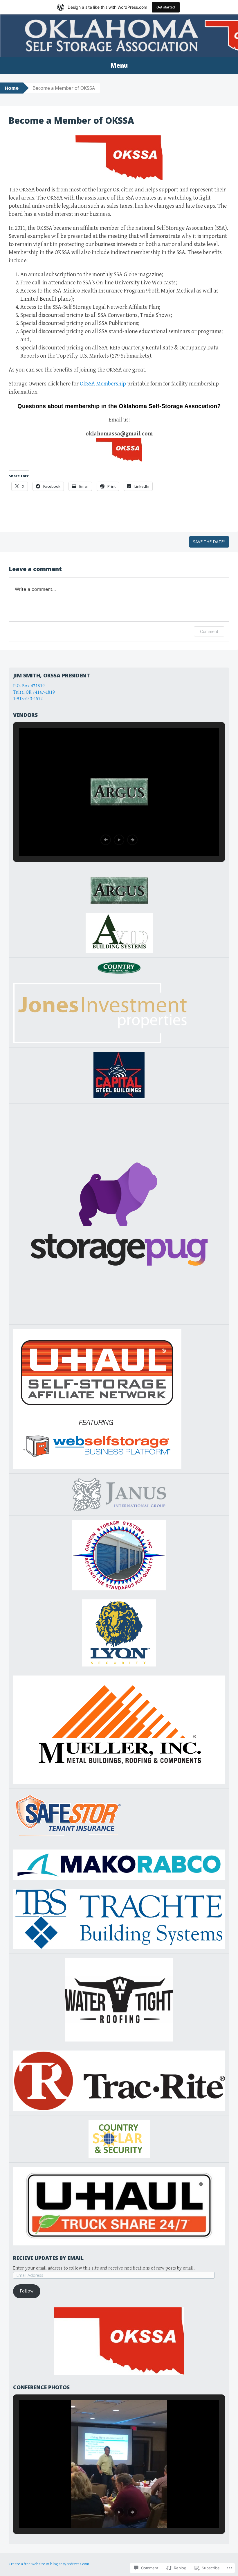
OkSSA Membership (103, 384)
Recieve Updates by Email (48, 2258)
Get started (166, 7)
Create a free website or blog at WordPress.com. (49, 2564)
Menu (119, 65)
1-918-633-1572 (28, 699)
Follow (27, 2291)
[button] (106, 840)
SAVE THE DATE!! (209, 542)
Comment (209, 631)
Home (12, 88)
